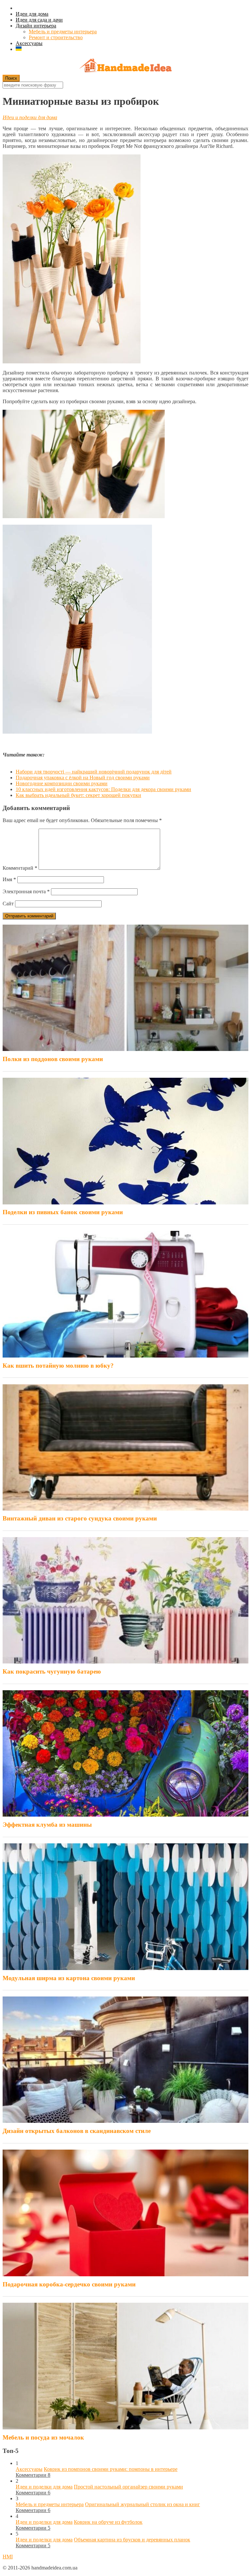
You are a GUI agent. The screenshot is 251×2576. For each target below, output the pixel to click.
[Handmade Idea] (125, 66)
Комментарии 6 (33, 2493)
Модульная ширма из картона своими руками (69, 1978)
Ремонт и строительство (56, 37)
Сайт (8, 904)
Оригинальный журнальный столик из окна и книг (142, 2504)
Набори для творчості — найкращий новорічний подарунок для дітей (94, 772)
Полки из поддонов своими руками (53, 1059)
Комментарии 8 (33, 2475)
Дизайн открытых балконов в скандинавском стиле (77, 2131)
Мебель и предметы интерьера (63, 32)
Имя (9, 879)
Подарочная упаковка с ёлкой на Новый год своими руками (83, 778)
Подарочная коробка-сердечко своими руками (69, 2284)
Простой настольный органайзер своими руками (128, 2487)
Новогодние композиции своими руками (62, 783)
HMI (8, 2557)
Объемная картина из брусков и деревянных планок (132, 2540)
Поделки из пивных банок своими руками (63, 1212)
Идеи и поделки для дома (30, 117)
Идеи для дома (32, 14)
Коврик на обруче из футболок (108, 2522)
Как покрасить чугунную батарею (52, 1671)
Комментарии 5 (33, 2528)
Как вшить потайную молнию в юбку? (58, 1366)
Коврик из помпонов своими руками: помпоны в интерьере (111, 2469)
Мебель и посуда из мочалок (43, 2437)
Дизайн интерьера (36, 26)
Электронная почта (26, 891)
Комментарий (20, 868)
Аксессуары (29, 43)
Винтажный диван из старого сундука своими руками (80, 1518)
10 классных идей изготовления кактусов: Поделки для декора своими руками (103, 789)
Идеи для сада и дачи (39, 20)
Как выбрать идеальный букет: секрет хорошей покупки (78, 795)
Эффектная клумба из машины (47, 1825)
